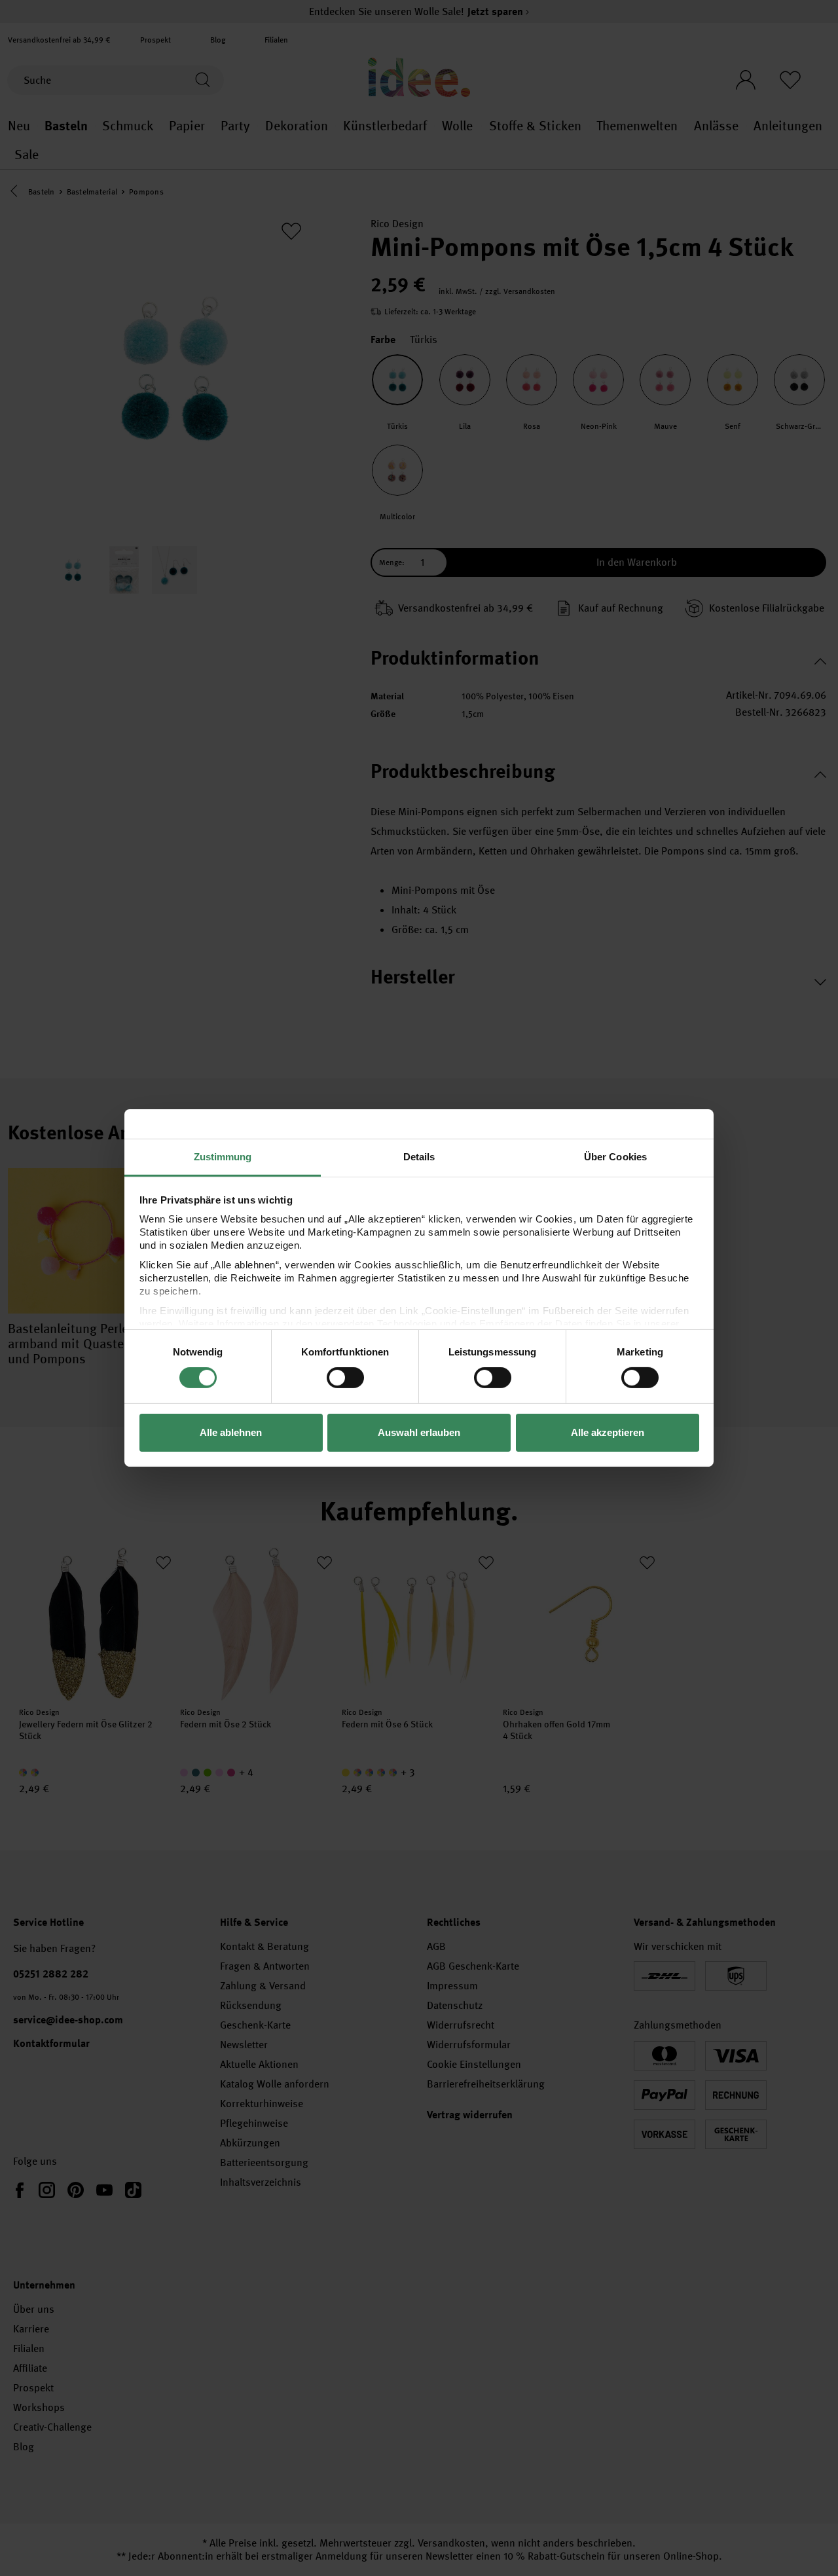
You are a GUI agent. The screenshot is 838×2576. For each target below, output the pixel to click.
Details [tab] (419, 1157)
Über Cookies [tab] (615, 1157)
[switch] (345, 1378)
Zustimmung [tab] (223, 1157)
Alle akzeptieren (608, 1432)
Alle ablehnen (231, 1432)
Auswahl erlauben (419, 1432)
